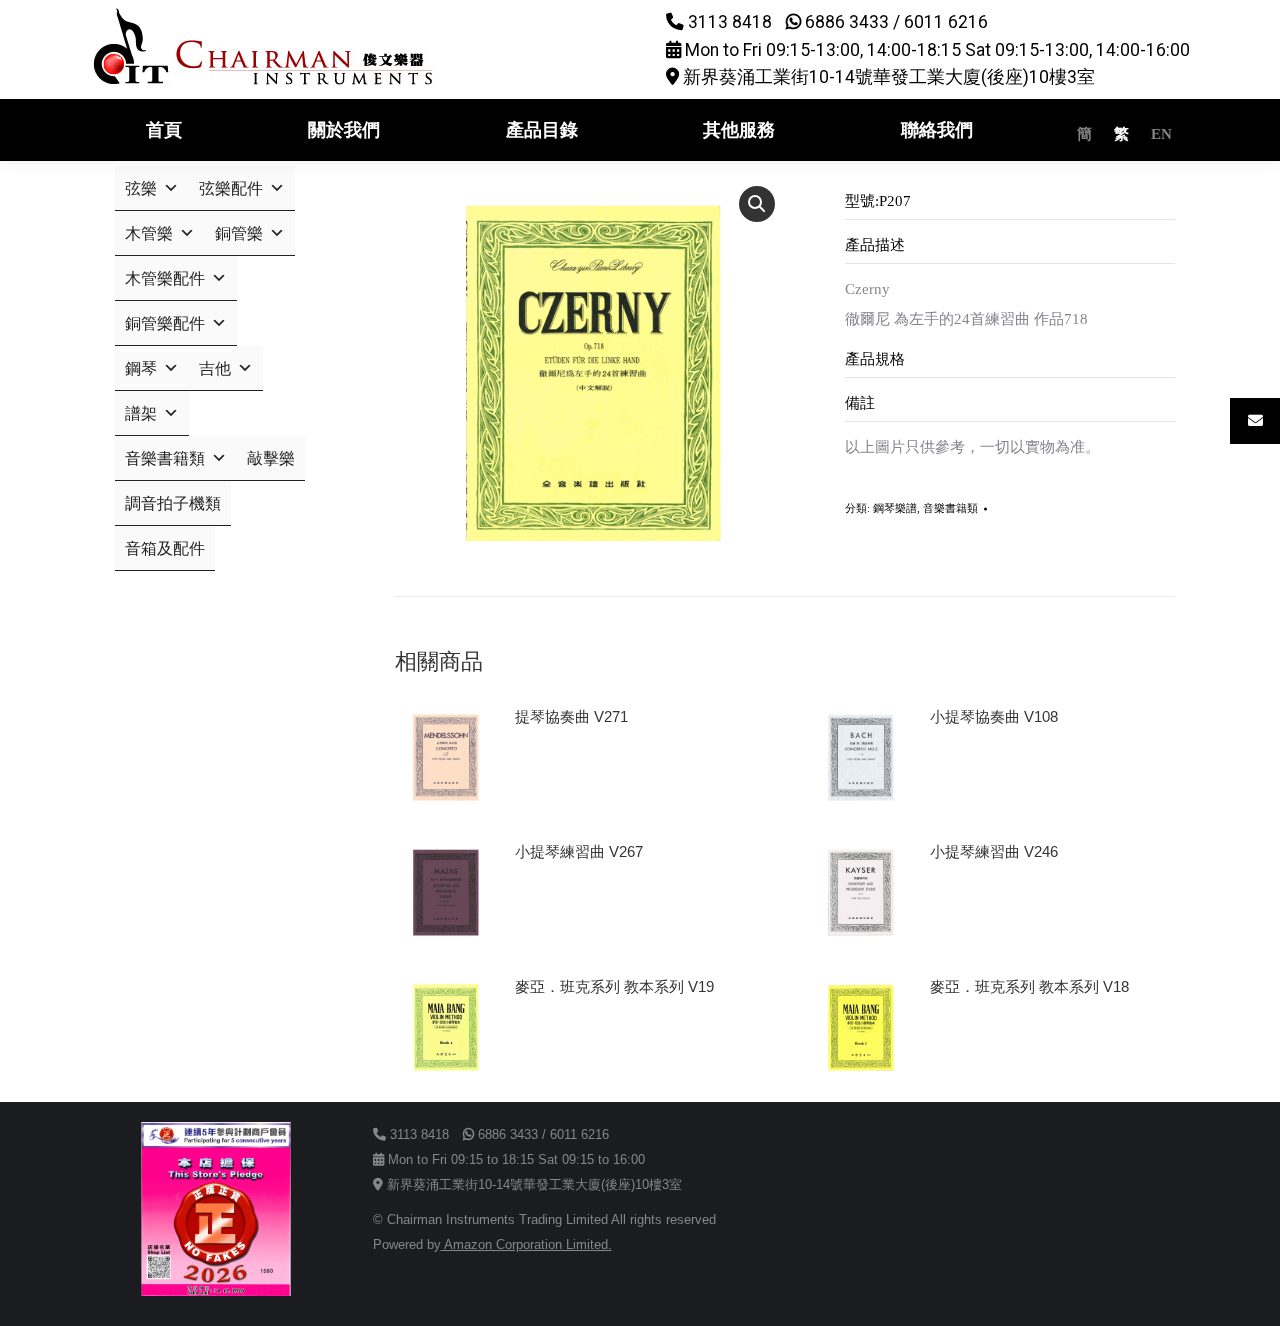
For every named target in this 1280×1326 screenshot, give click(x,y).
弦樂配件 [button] (231, 188)
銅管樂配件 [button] (165, 323)
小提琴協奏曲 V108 (994, 716)
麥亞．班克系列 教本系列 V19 (614, 986)
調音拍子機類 (173, 503)
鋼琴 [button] (141, 368)
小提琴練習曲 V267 (579, 851)
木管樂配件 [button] (165, 278)
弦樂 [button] (141, 188)
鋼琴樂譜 (895, 508)
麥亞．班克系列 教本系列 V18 (1029, 986)
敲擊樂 (271, 458)
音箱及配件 (165, 548)
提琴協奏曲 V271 (571, 716)
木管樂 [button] (149, 233)
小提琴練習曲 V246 (994, 851)
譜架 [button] (141, 413)
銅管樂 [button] (239, 233)
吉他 (215, 368)
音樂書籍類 (950, 508)
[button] (757, 204)
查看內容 (553, 773)
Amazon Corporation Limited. (526, 1244)
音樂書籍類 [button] (165, 458)
